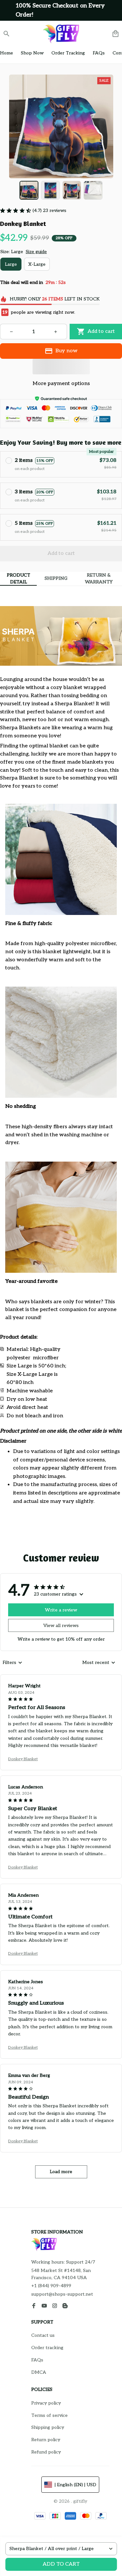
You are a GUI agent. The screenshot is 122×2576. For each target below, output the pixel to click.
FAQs (37, 2360)
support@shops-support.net (62, 2294)
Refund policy (46, 2452)
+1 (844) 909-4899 (51, 2286)
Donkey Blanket (23, 1759)
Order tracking (47, 2348)
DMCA (39, 2372)
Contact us (43, 2335)
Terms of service (49, 2415)
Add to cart (61, 2564)
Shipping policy (48, 2427)
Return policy (46, 2440)
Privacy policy (46, 2403)
